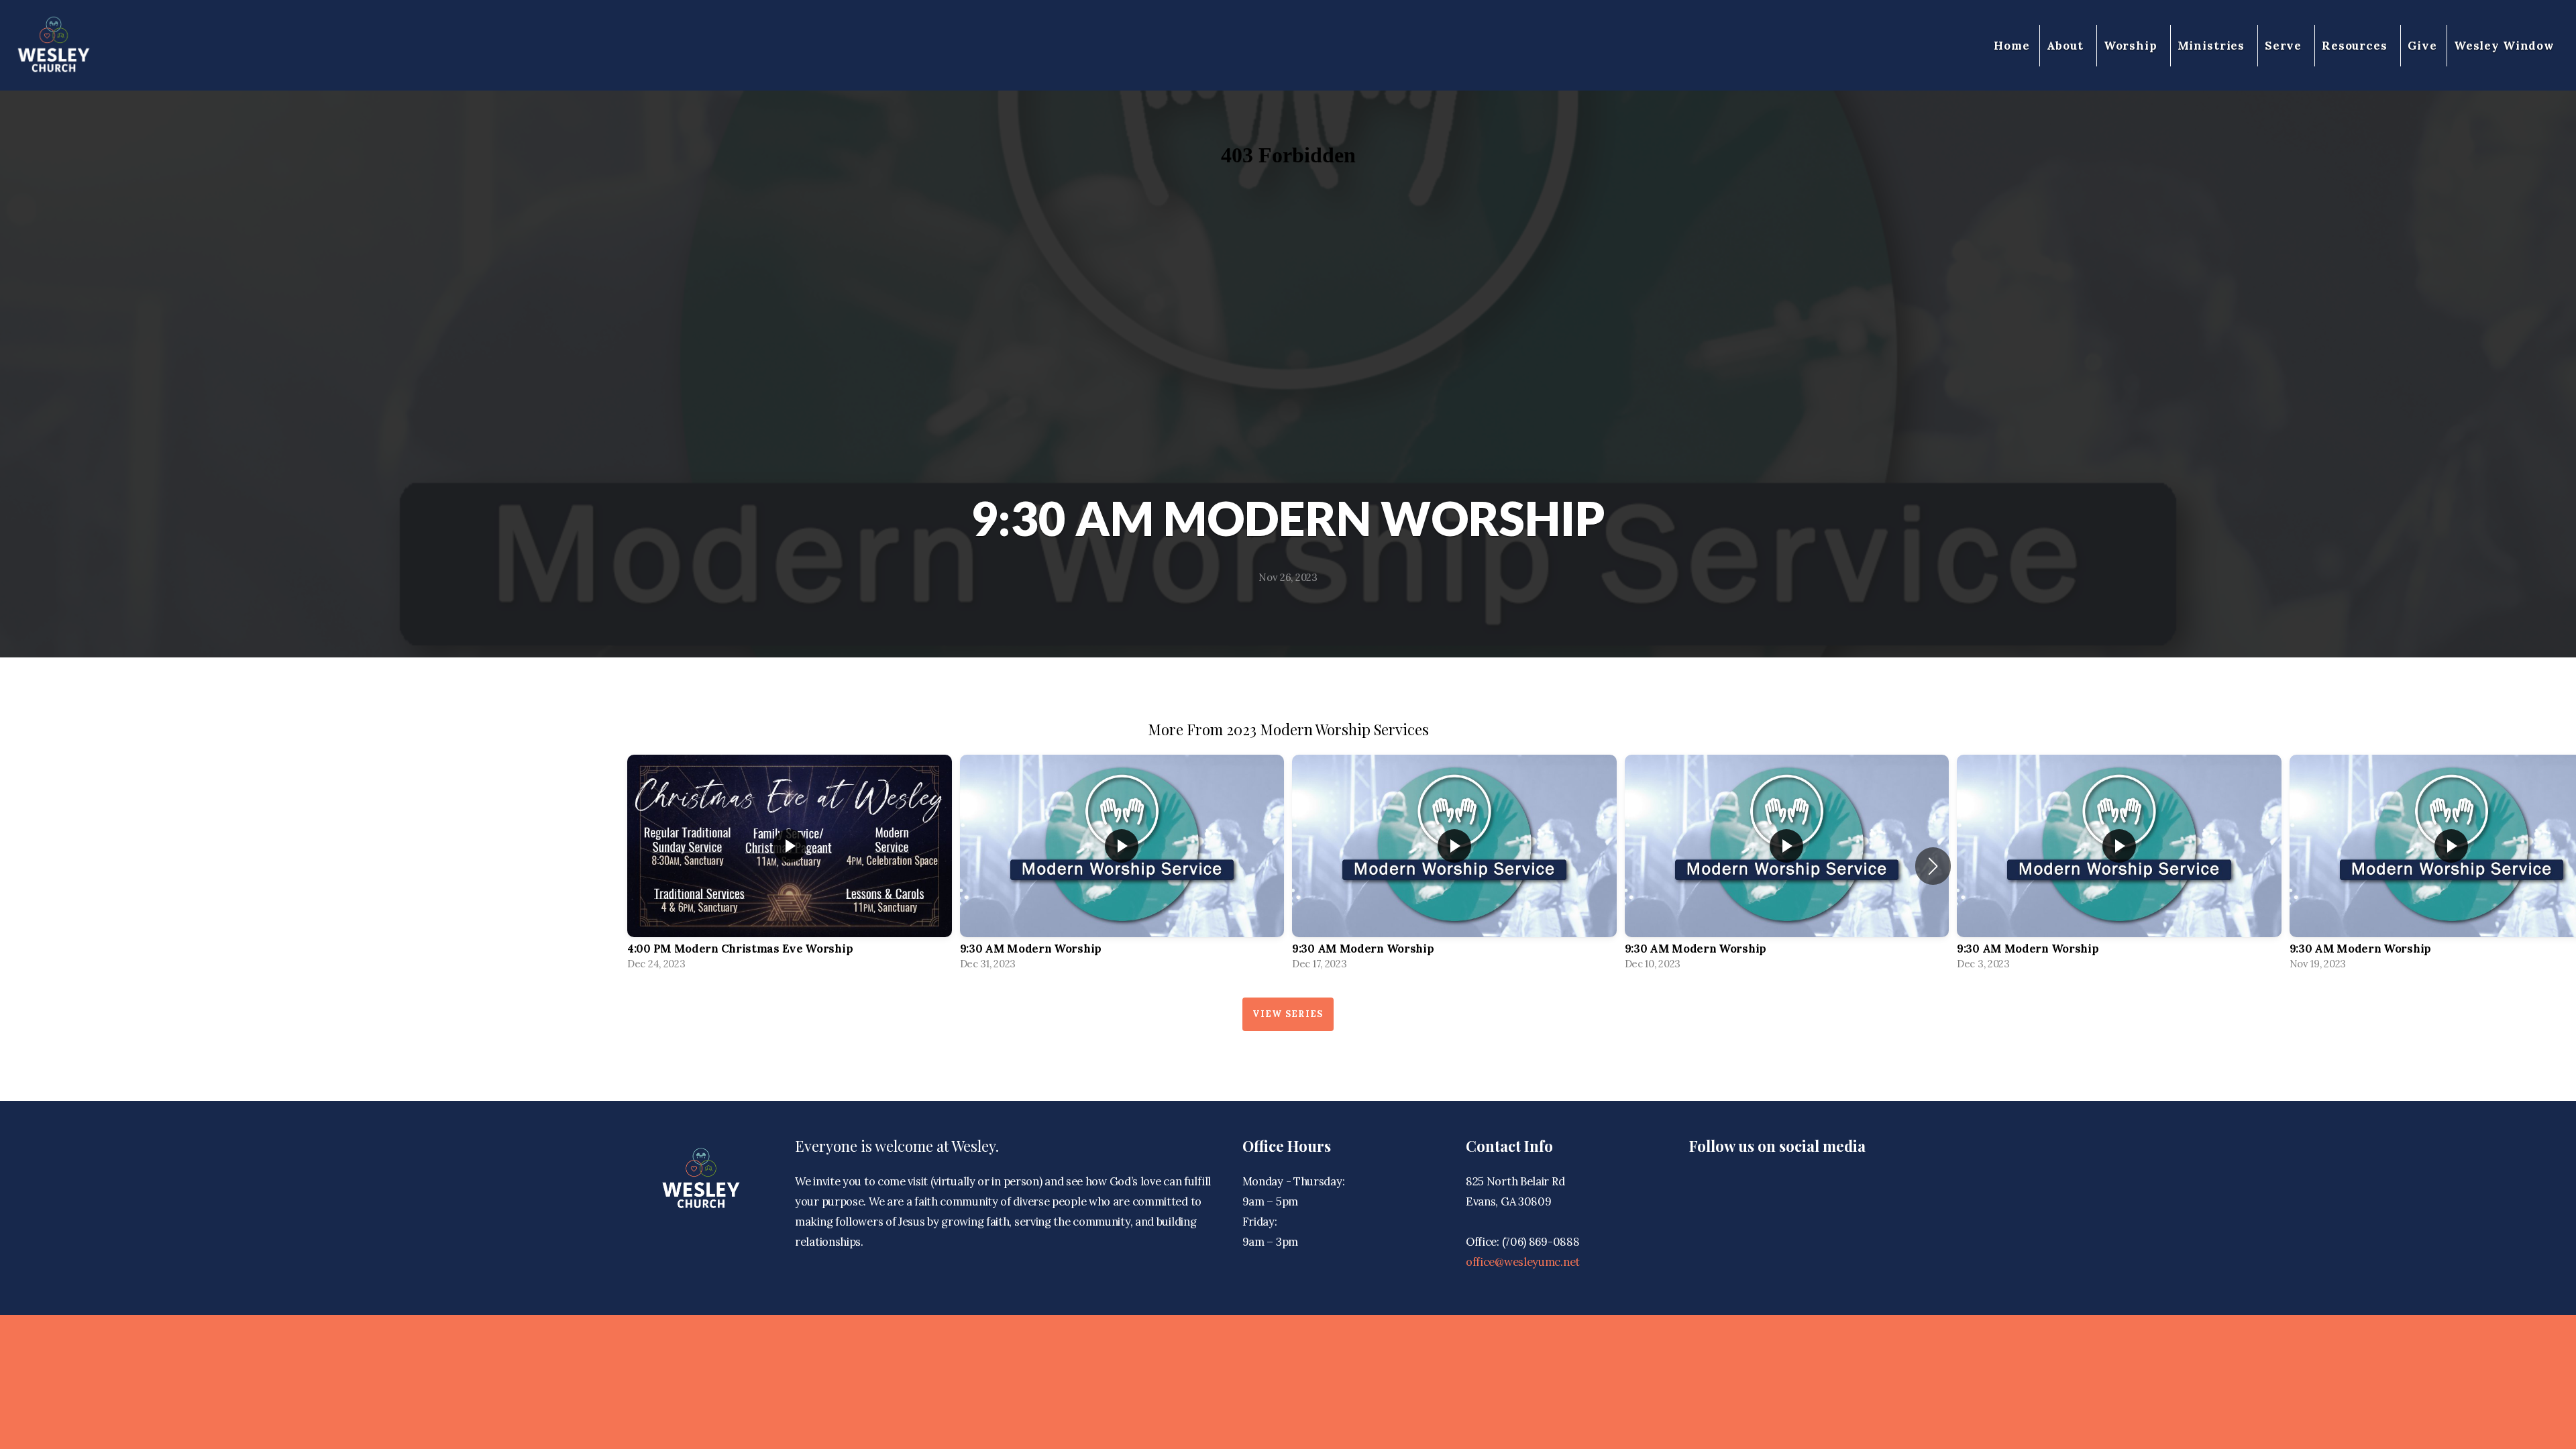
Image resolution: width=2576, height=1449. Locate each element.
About (2067, 46)
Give (2422, 46)
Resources (2356, 46)
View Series (1288, 1014)
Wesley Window (2504, 46)
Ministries (2213, 46)
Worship (2132, 46)
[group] (790, 866)
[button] (1933, 866)
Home (2011, 46)
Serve (2285, 46)
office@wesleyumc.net (1523, 1262)
